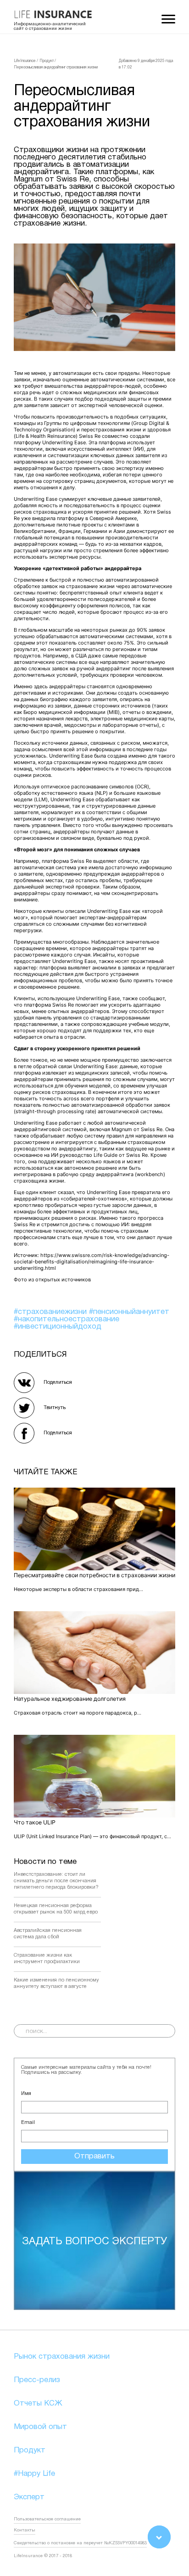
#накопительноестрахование (67, 1319)
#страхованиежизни (51, 1312)
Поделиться (58, 1382)
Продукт (30, 2450)
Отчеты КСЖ (38, 2403)
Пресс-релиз (37, 2380)
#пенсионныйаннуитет (129, 1312)
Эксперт (29, 2497)
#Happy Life (34, 2474)
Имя (26, 2094)
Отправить (94, 2156)
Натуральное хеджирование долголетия (70, 1699)
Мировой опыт (40, 2427)
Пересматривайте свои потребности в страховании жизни (94, 1575)
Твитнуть (55, 1408)
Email (28, 2123)
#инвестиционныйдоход (58, 1327)
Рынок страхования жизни (62, 2357)
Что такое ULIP (35, 1822)
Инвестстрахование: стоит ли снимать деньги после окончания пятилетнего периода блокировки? (56, 1881)
